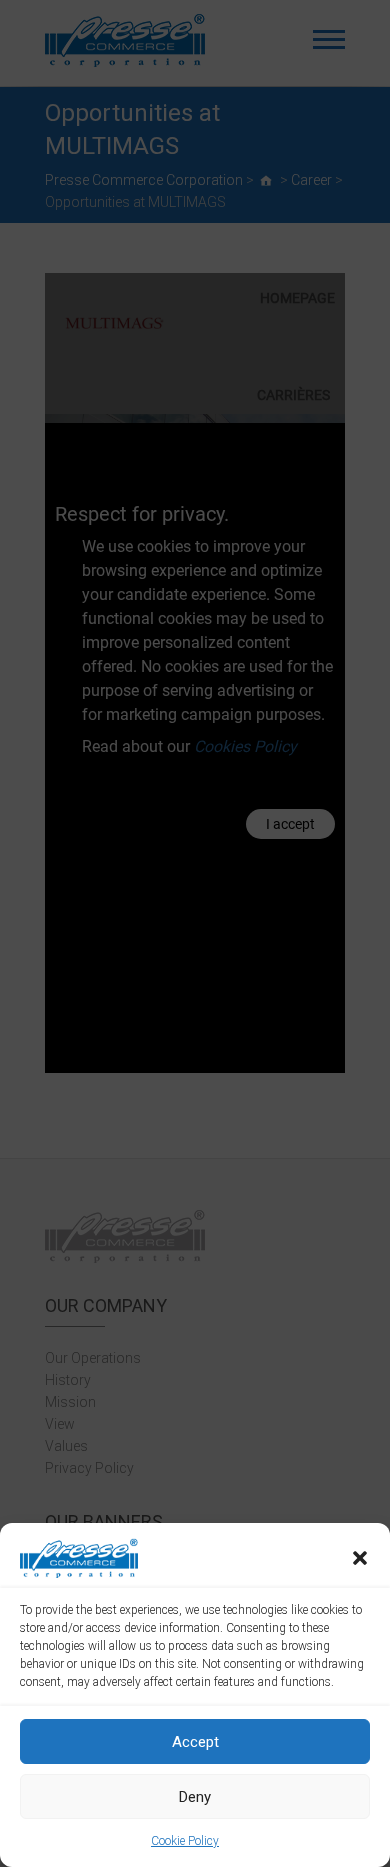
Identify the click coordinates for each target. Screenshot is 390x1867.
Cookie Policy (185, 1841)
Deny (195, 1797)
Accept (195, 1742)
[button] (360, 1558)
